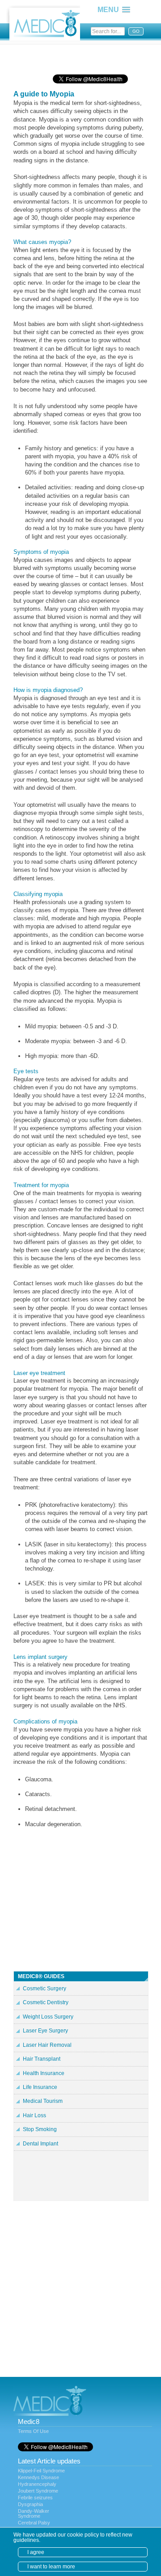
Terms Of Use (33, 2431)
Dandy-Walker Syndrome (34, 2513)
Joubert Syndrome (38, 2491)
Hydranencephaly (37, 2484)
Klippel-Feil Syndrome (41, 2471)
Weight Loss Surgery (48, 2017)
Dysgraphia (30, 2504)
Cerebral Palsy (34, 2523)
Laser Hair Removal (47, 2045)
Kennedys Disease (38, 2477)
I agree (36, 2552)
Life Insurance (40, 2087)
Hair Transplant (42, 2059)
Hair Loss (34, 2115)
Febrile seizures (35, 2498)
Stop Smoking (40, 2129)
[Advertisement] (85, 56)
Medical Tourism (43, 2101)
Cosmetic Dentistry (46, 2002)
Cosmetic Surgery (44, 1989)
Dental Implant (40, 2144)
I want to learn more (51, 2567)
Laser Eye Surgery (45, 2031)
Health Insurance (44, 2073)
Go (136, 31)
